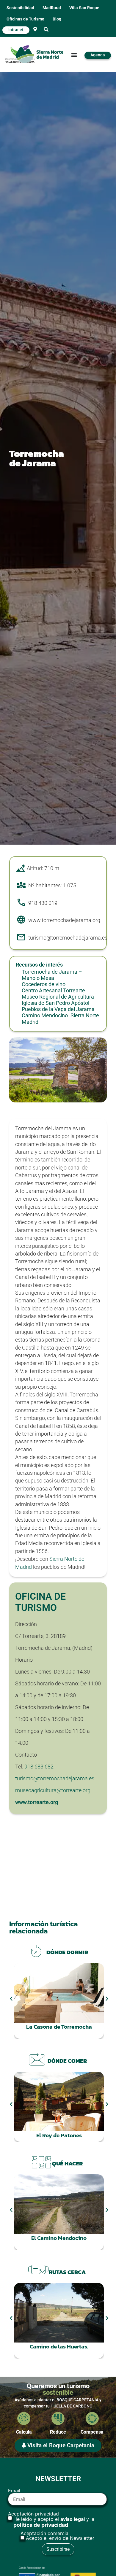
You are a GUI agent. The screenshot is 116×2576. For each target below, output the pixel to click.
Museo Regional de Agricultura (58, 997)
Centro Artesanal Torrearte (53, 991)
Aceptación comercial (57, 2536)
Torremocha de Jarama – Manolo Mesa (52, 975)
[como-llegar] (35, 29)
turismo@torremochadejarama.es (55, 1779)
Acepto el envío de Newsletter (60, 2538)
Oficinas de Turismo (25, 19)
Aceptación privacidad (51, 2520)
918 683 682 (39, 1767)
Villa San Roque (84, 8)
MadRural (52, 8)
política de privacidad (41, 2525)
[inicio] (39, 55)
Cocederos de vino (44, 984)
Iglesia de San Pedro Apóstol (55, 1003)
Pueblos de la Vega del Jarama (58, 1009)
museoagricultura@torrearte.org (53, 1790)
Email (14, 2491)
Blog (57, 19)
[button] (46, 30)
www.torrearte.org (37, 1802)
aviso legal (73, 2519)
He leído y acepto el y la (54, 2522)
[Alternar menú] (74, 55)
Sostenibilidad (20, 8)
